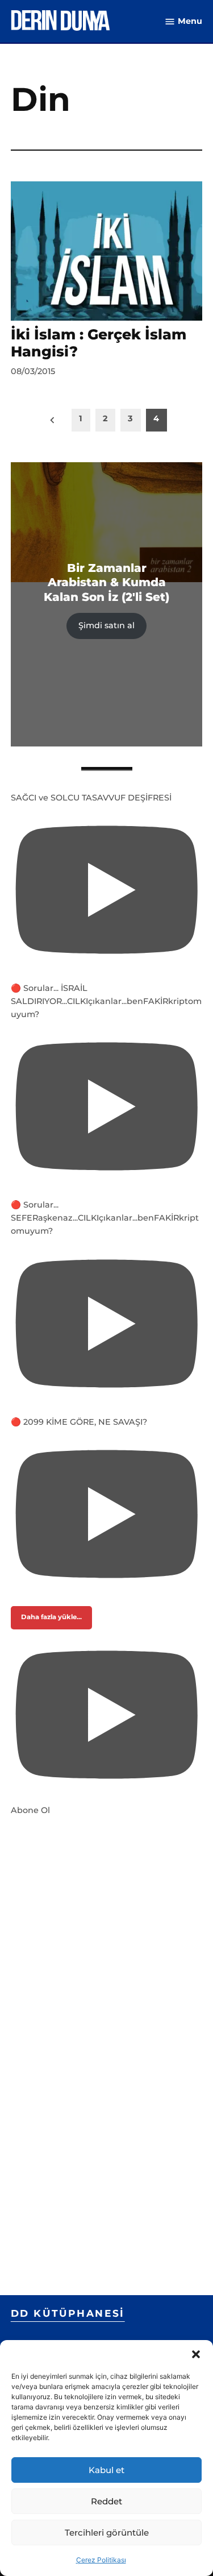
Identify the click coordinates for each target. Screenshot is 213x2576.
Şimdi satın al (106, 625)
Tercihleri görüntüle (107, 2533)
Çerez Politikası (101, 2560)
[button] (196, 2354)
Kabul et (106, 2470)
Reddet (106, 2501)
